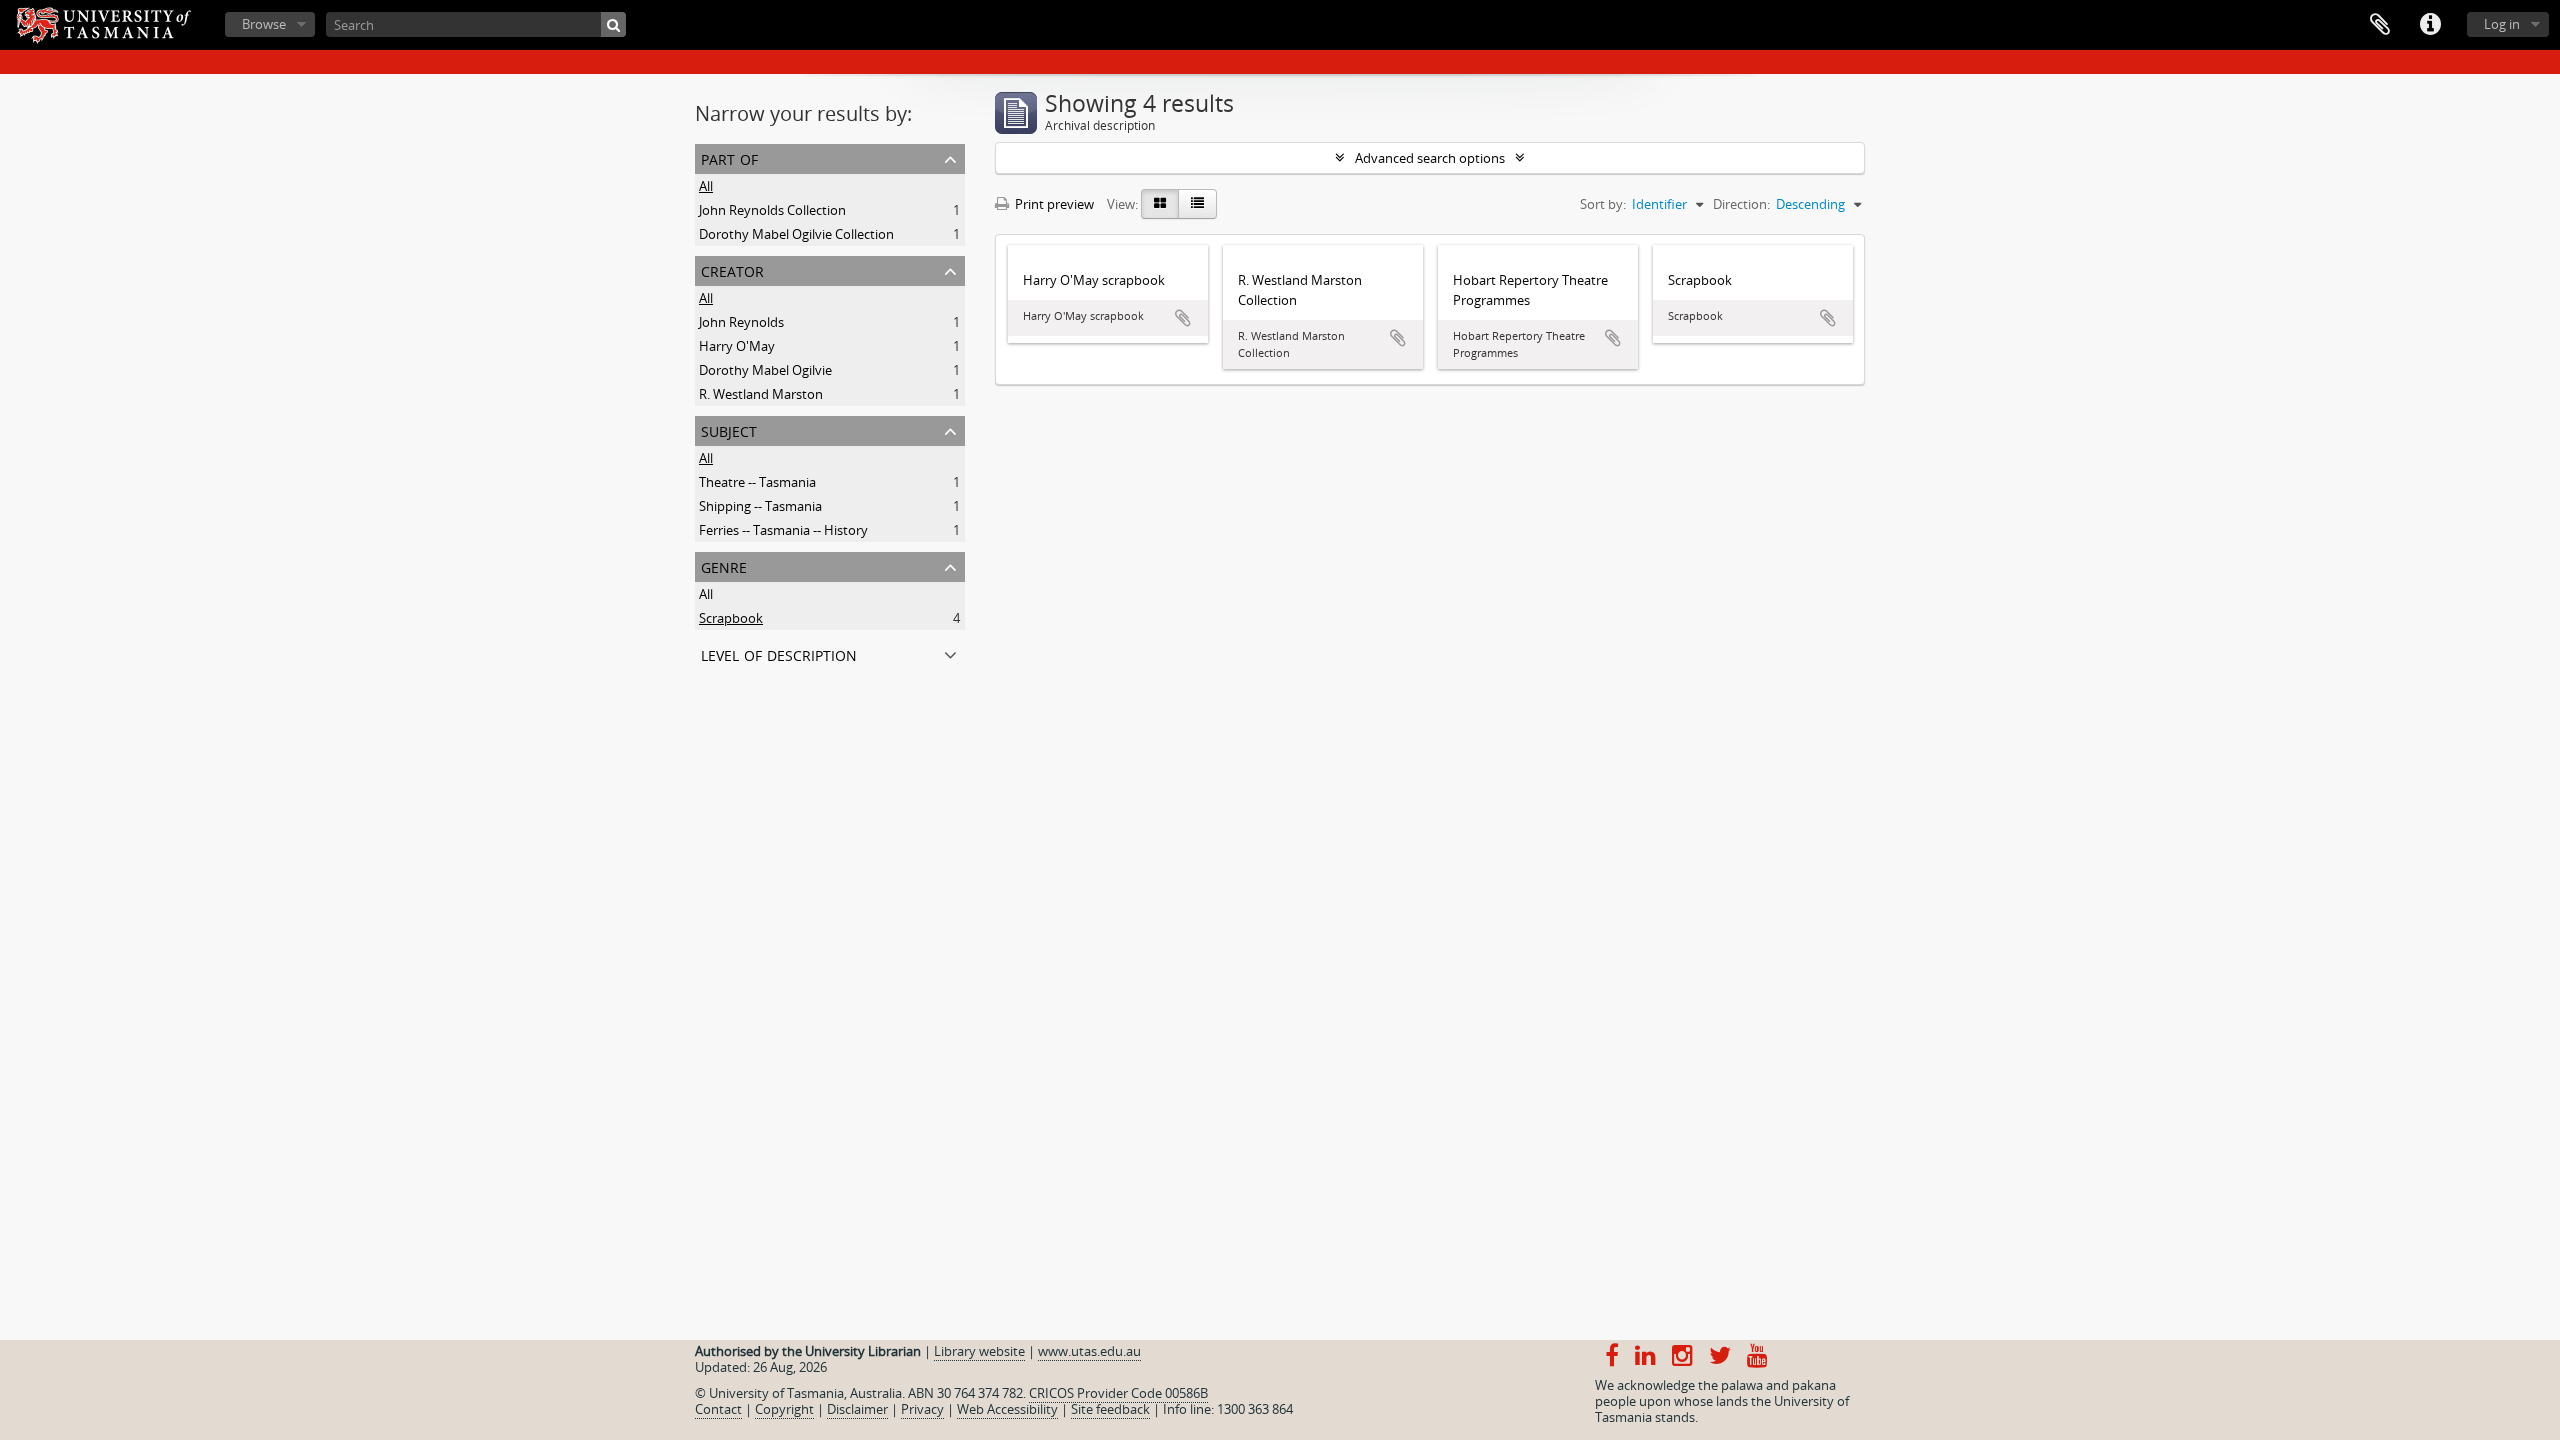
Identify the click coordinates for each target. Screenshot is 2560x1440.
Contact (718, 1409)
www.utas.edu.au (1089, 1351)
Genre (724, 565)
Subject (729, 429)
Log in (2502, 24)
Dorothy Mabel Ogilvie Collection (796, 234)
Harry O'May (737, 346)
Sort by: (1603, 204)
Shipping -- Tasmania (760, 506)
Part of (729, 157)
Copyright (784, 1409)
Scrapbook (731, 618)
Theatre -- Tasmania (757, 482)
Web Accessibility (1007, 1409)
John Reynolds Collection (772, 210)
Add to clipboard (1183, 318)
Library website (979, 1351)
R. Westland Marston (761, 394)
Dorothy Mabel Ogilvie (765, 370)
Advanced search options (1430, 158)
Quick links (2430, 25)
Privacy (922, 1409)
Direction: (1741, 204)
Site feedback (1110, 1409)
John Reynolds (741, 322)
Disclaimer (857, 1409)
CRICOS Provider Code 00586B (1118, 1393)
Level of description (779, 653)
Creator (732, 269)
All (706, 186)
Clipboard (2380, 25)
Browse (264, 24)
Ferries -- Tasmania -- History (783, 530)
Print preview (1053, 204)
